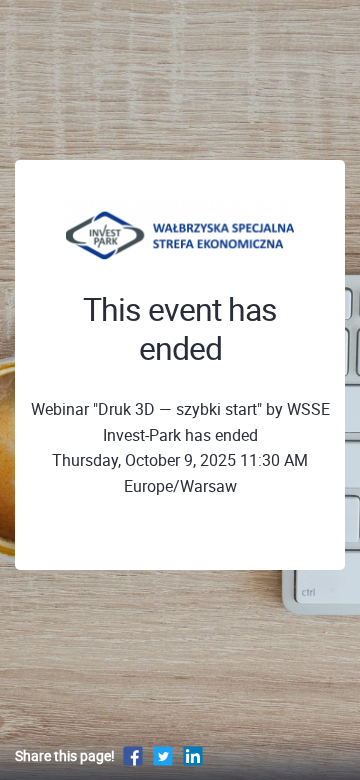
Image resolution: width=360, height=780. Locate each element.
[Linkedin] (193, 755)
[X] (163, 755)
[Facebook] (133, 755)
